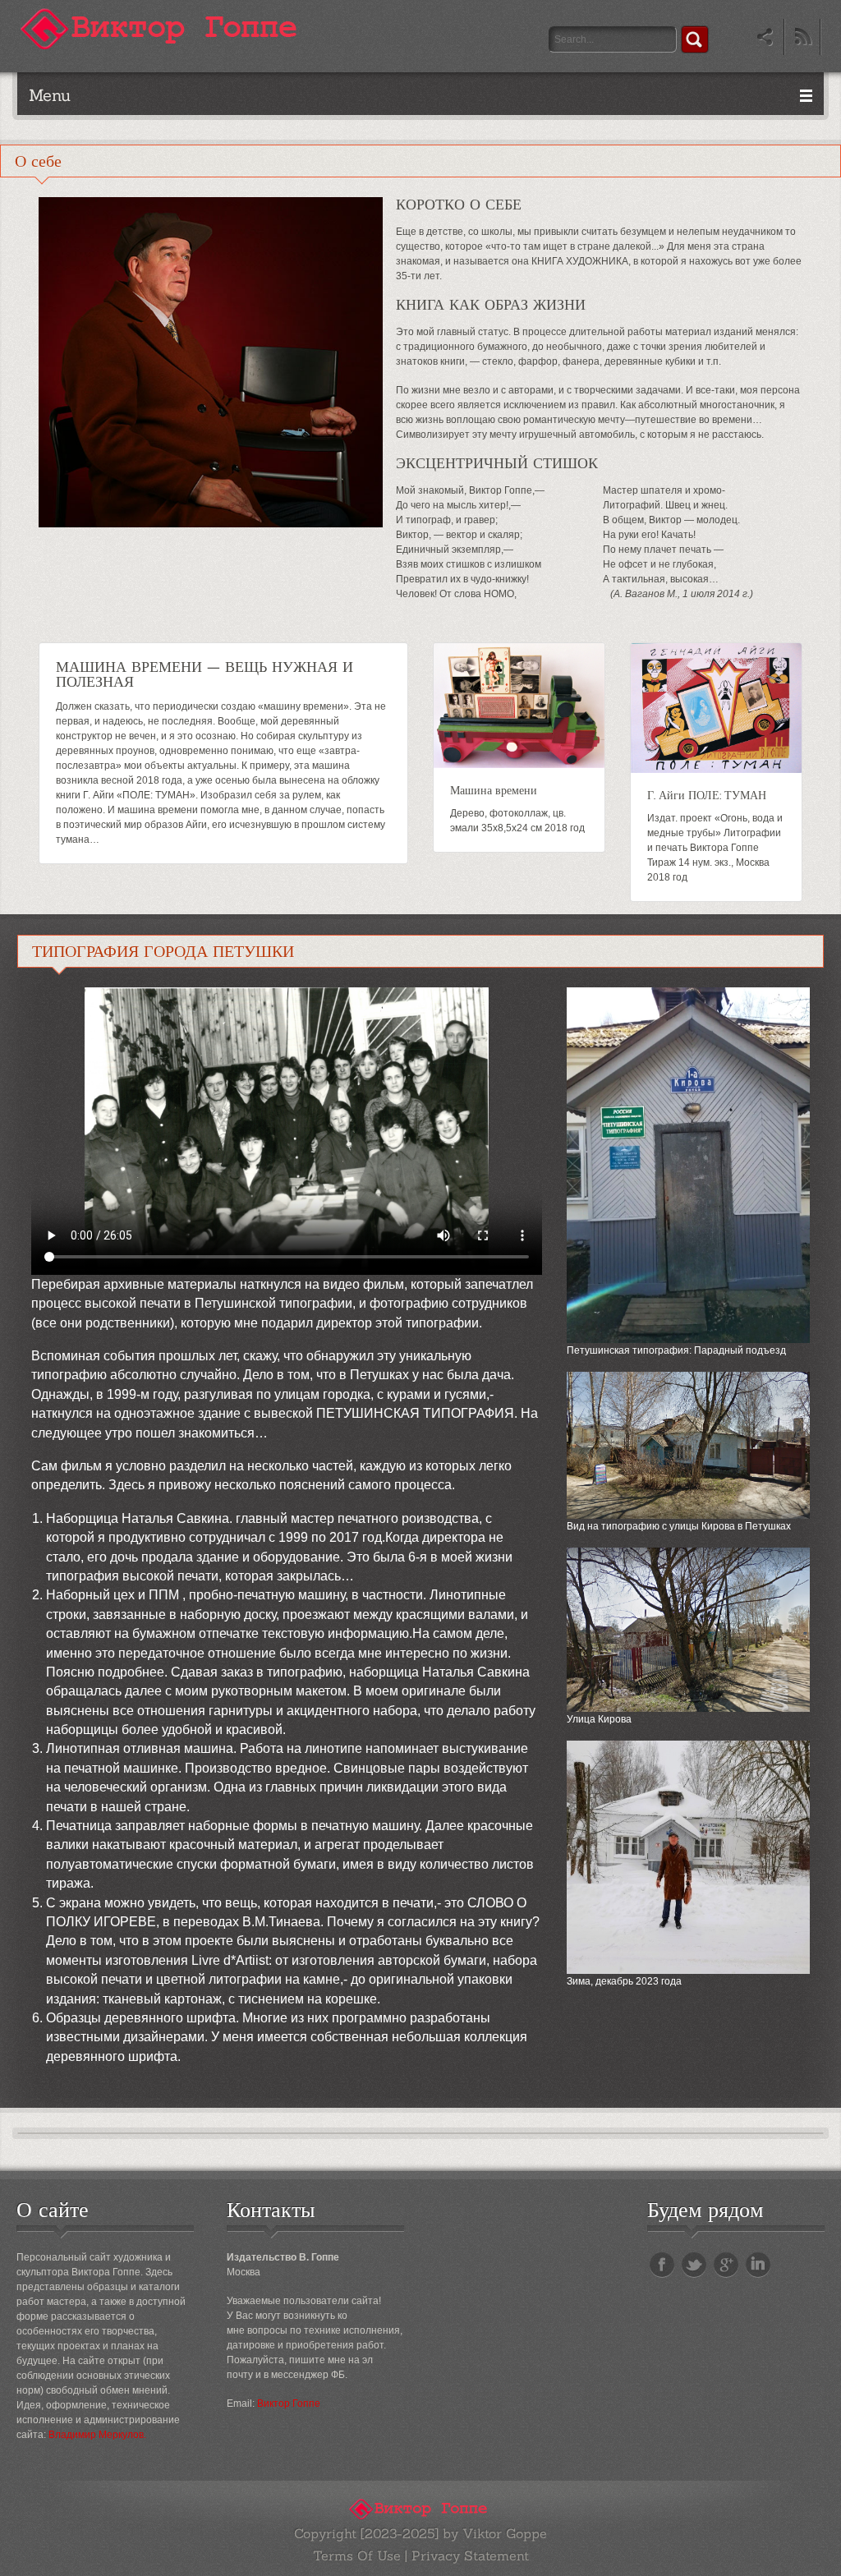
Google (726, 2265)
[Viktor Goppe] (164, 28)
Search (695, 39)
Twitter (694, 2265)
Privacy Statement (470, 2555)
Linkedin (758, 2265)
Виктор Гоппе (289, 2403)
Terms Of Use (357, 2555)
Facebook (662, 2265)
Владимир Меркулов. (97, 2435)
